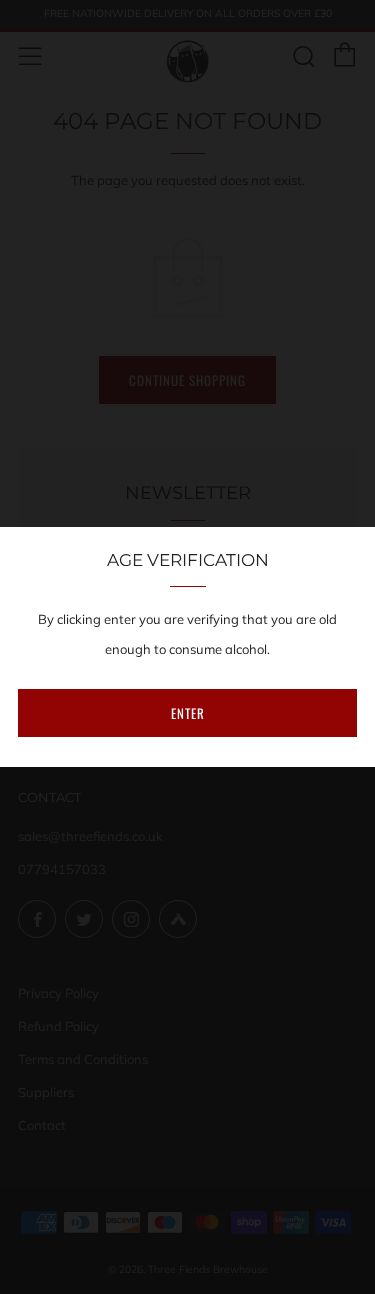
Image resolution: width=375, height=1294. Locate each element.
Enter (188, 713)
